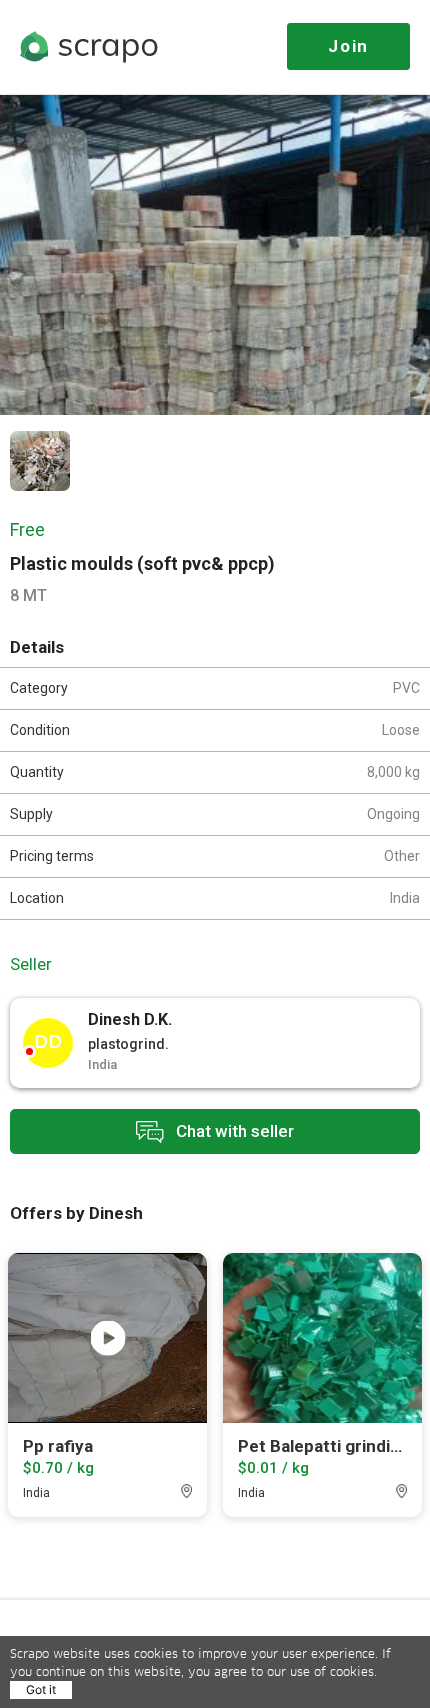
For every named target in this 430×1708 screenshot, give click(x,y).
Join (348, 46)
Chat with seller (233, 1130)
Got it (41, 1689)
